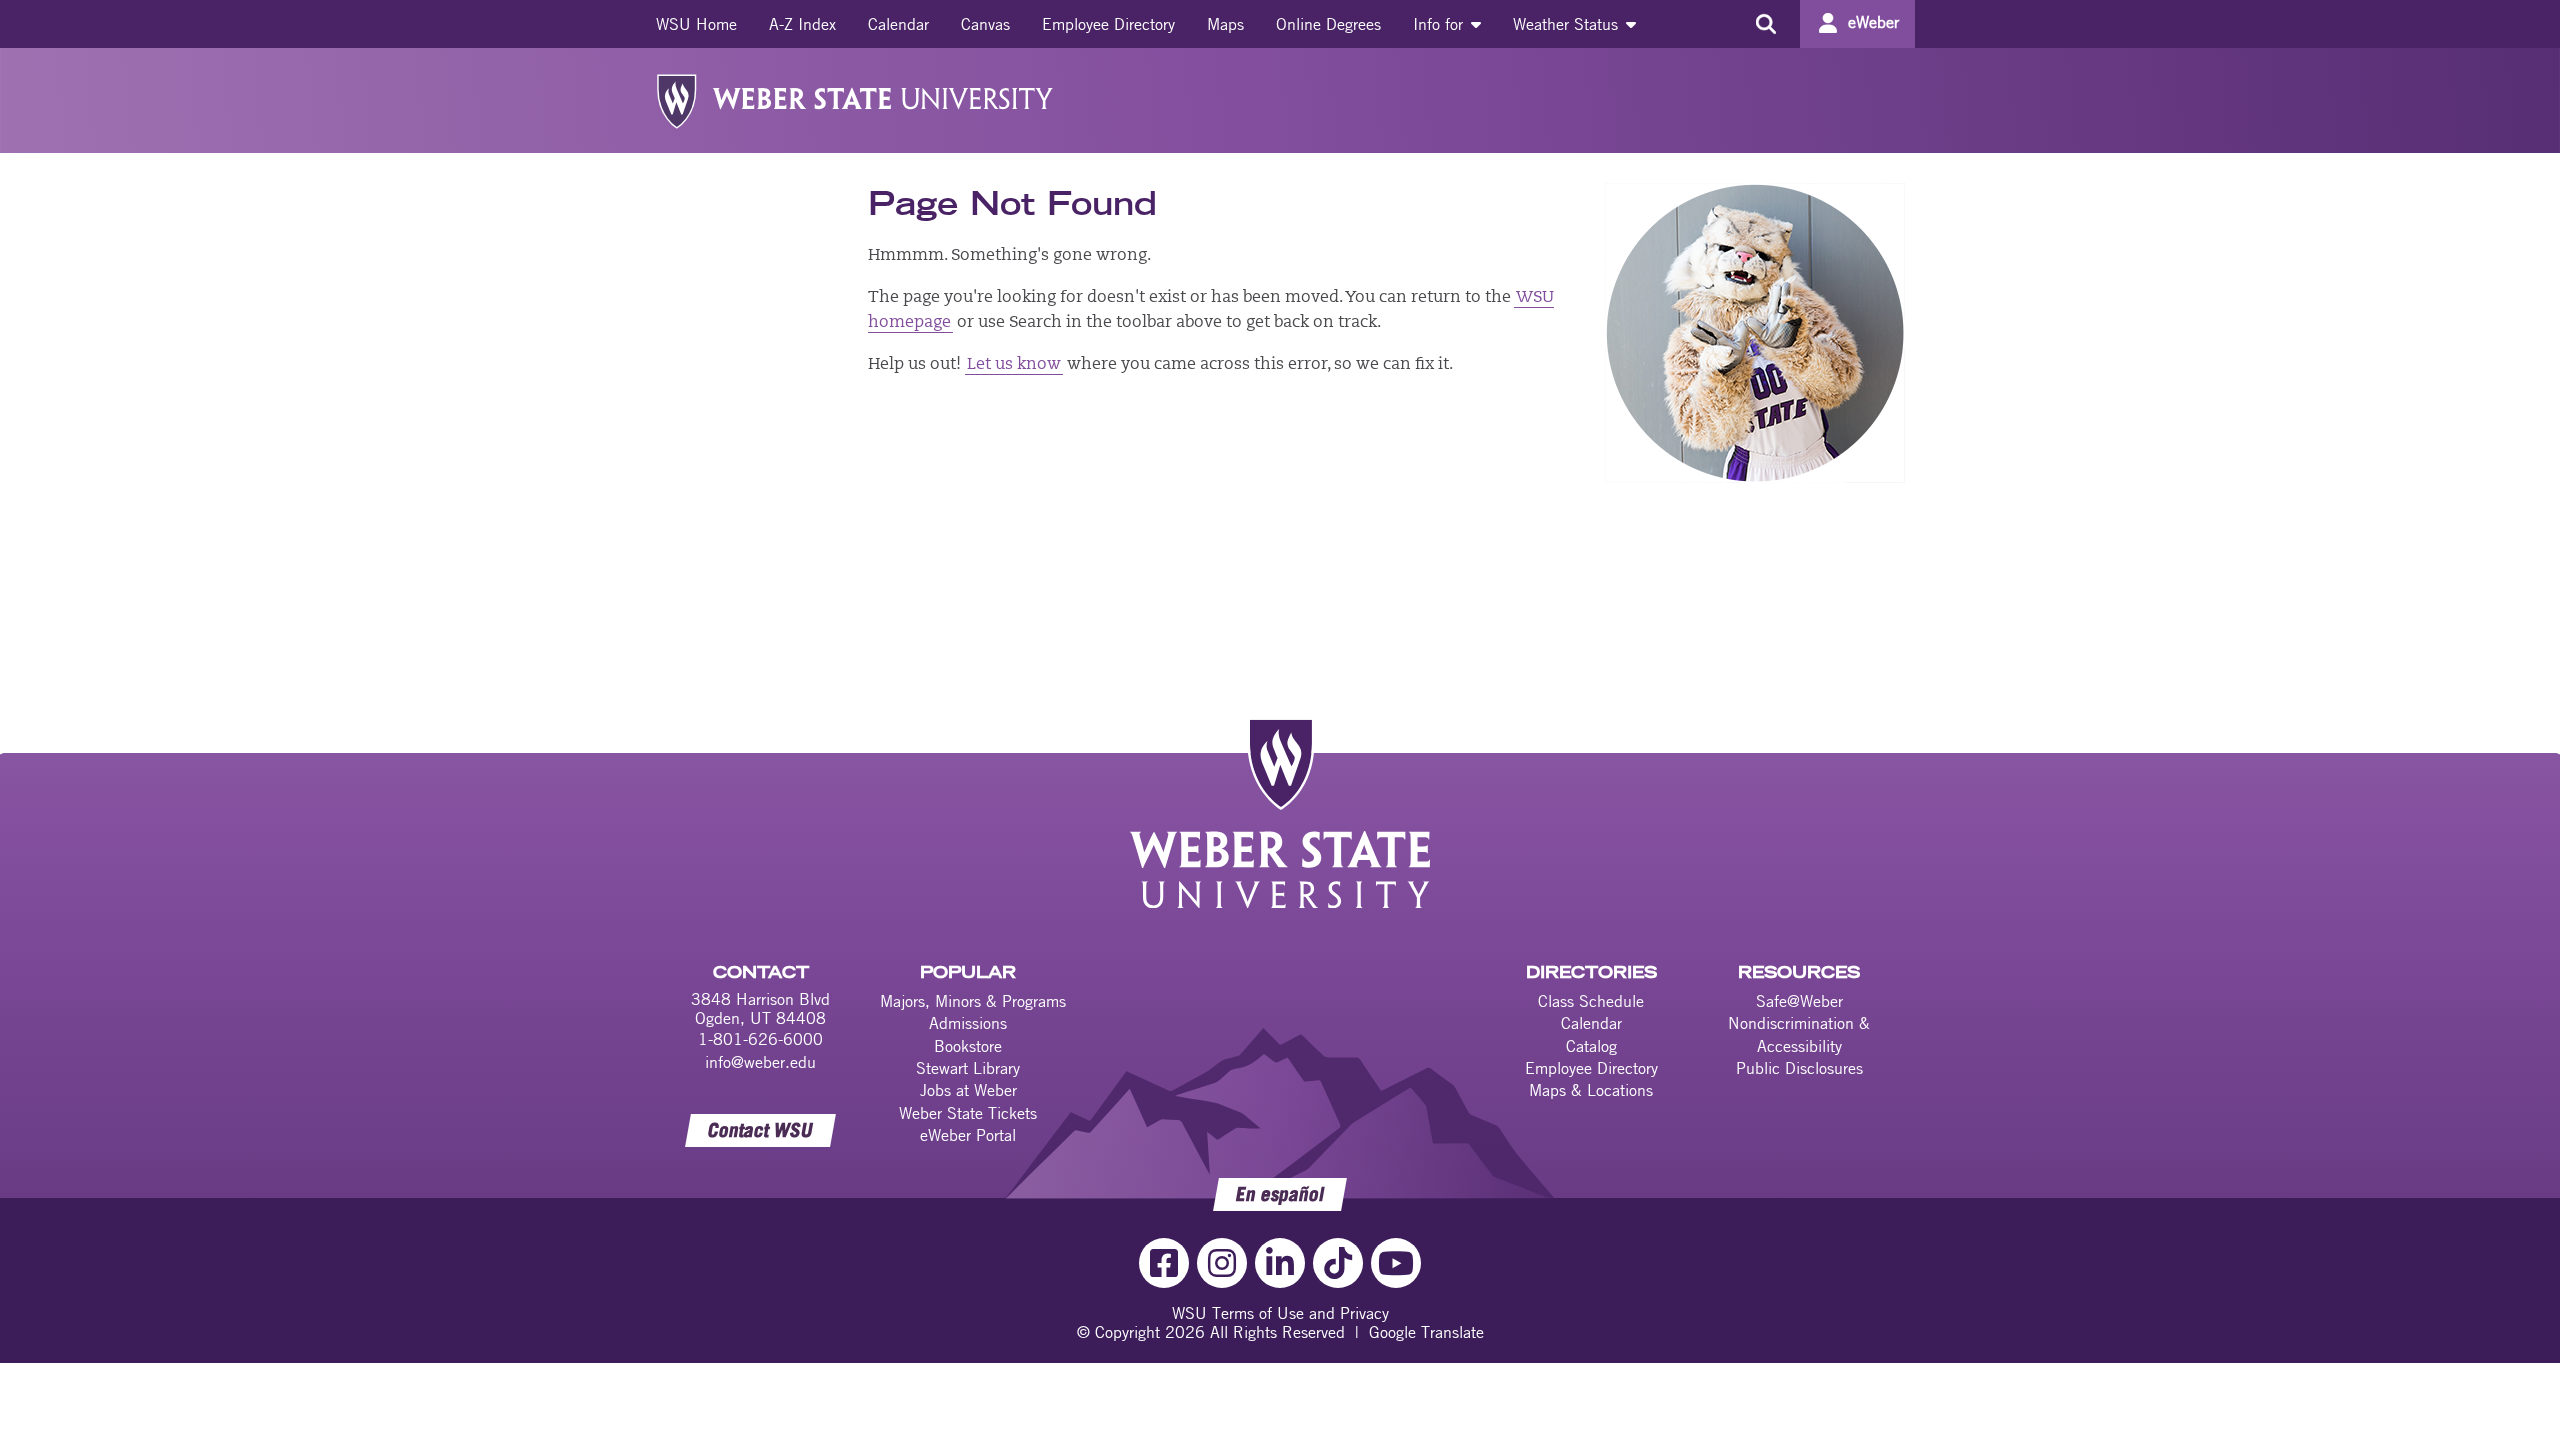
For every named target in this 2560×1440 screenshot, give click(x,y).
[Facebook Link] (1164, 1263)
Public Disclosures (1799, 1068)
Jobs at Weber (968, 1090)
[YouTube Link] (1396, 1263)
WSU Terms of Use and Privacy (1280, 1313)
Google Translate (1426, 1332)
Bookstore (968, 1046)
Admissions (968, 1023)
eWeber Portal (968, 1135)
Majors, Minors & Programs (973, 1001)
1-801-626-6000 (760, 1039)
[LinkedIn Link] (1280, 1263)
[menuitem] (696, 24)
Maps (1225, 24)
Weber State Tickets (968, 1113)
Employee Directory (1108, 24)
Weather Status (1568, 24)
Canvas (985, 24)
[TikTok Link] (1338, 1263)
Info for (1440, 24)
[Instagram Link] (1222, 1263)
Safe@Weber (1799, 1001)
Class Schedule (1591, 1001)
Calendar (898, 24)
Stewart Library (968, 1068)
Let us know (1014, 365)
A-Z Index (802, 24)
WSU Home (696, 24)
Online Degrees (1328, 24)
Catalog (1591, 1046)
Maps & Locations (1591, 1090)
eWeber (1873, 22)
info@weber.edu (760, 1062)
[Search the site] (1765, 24)
